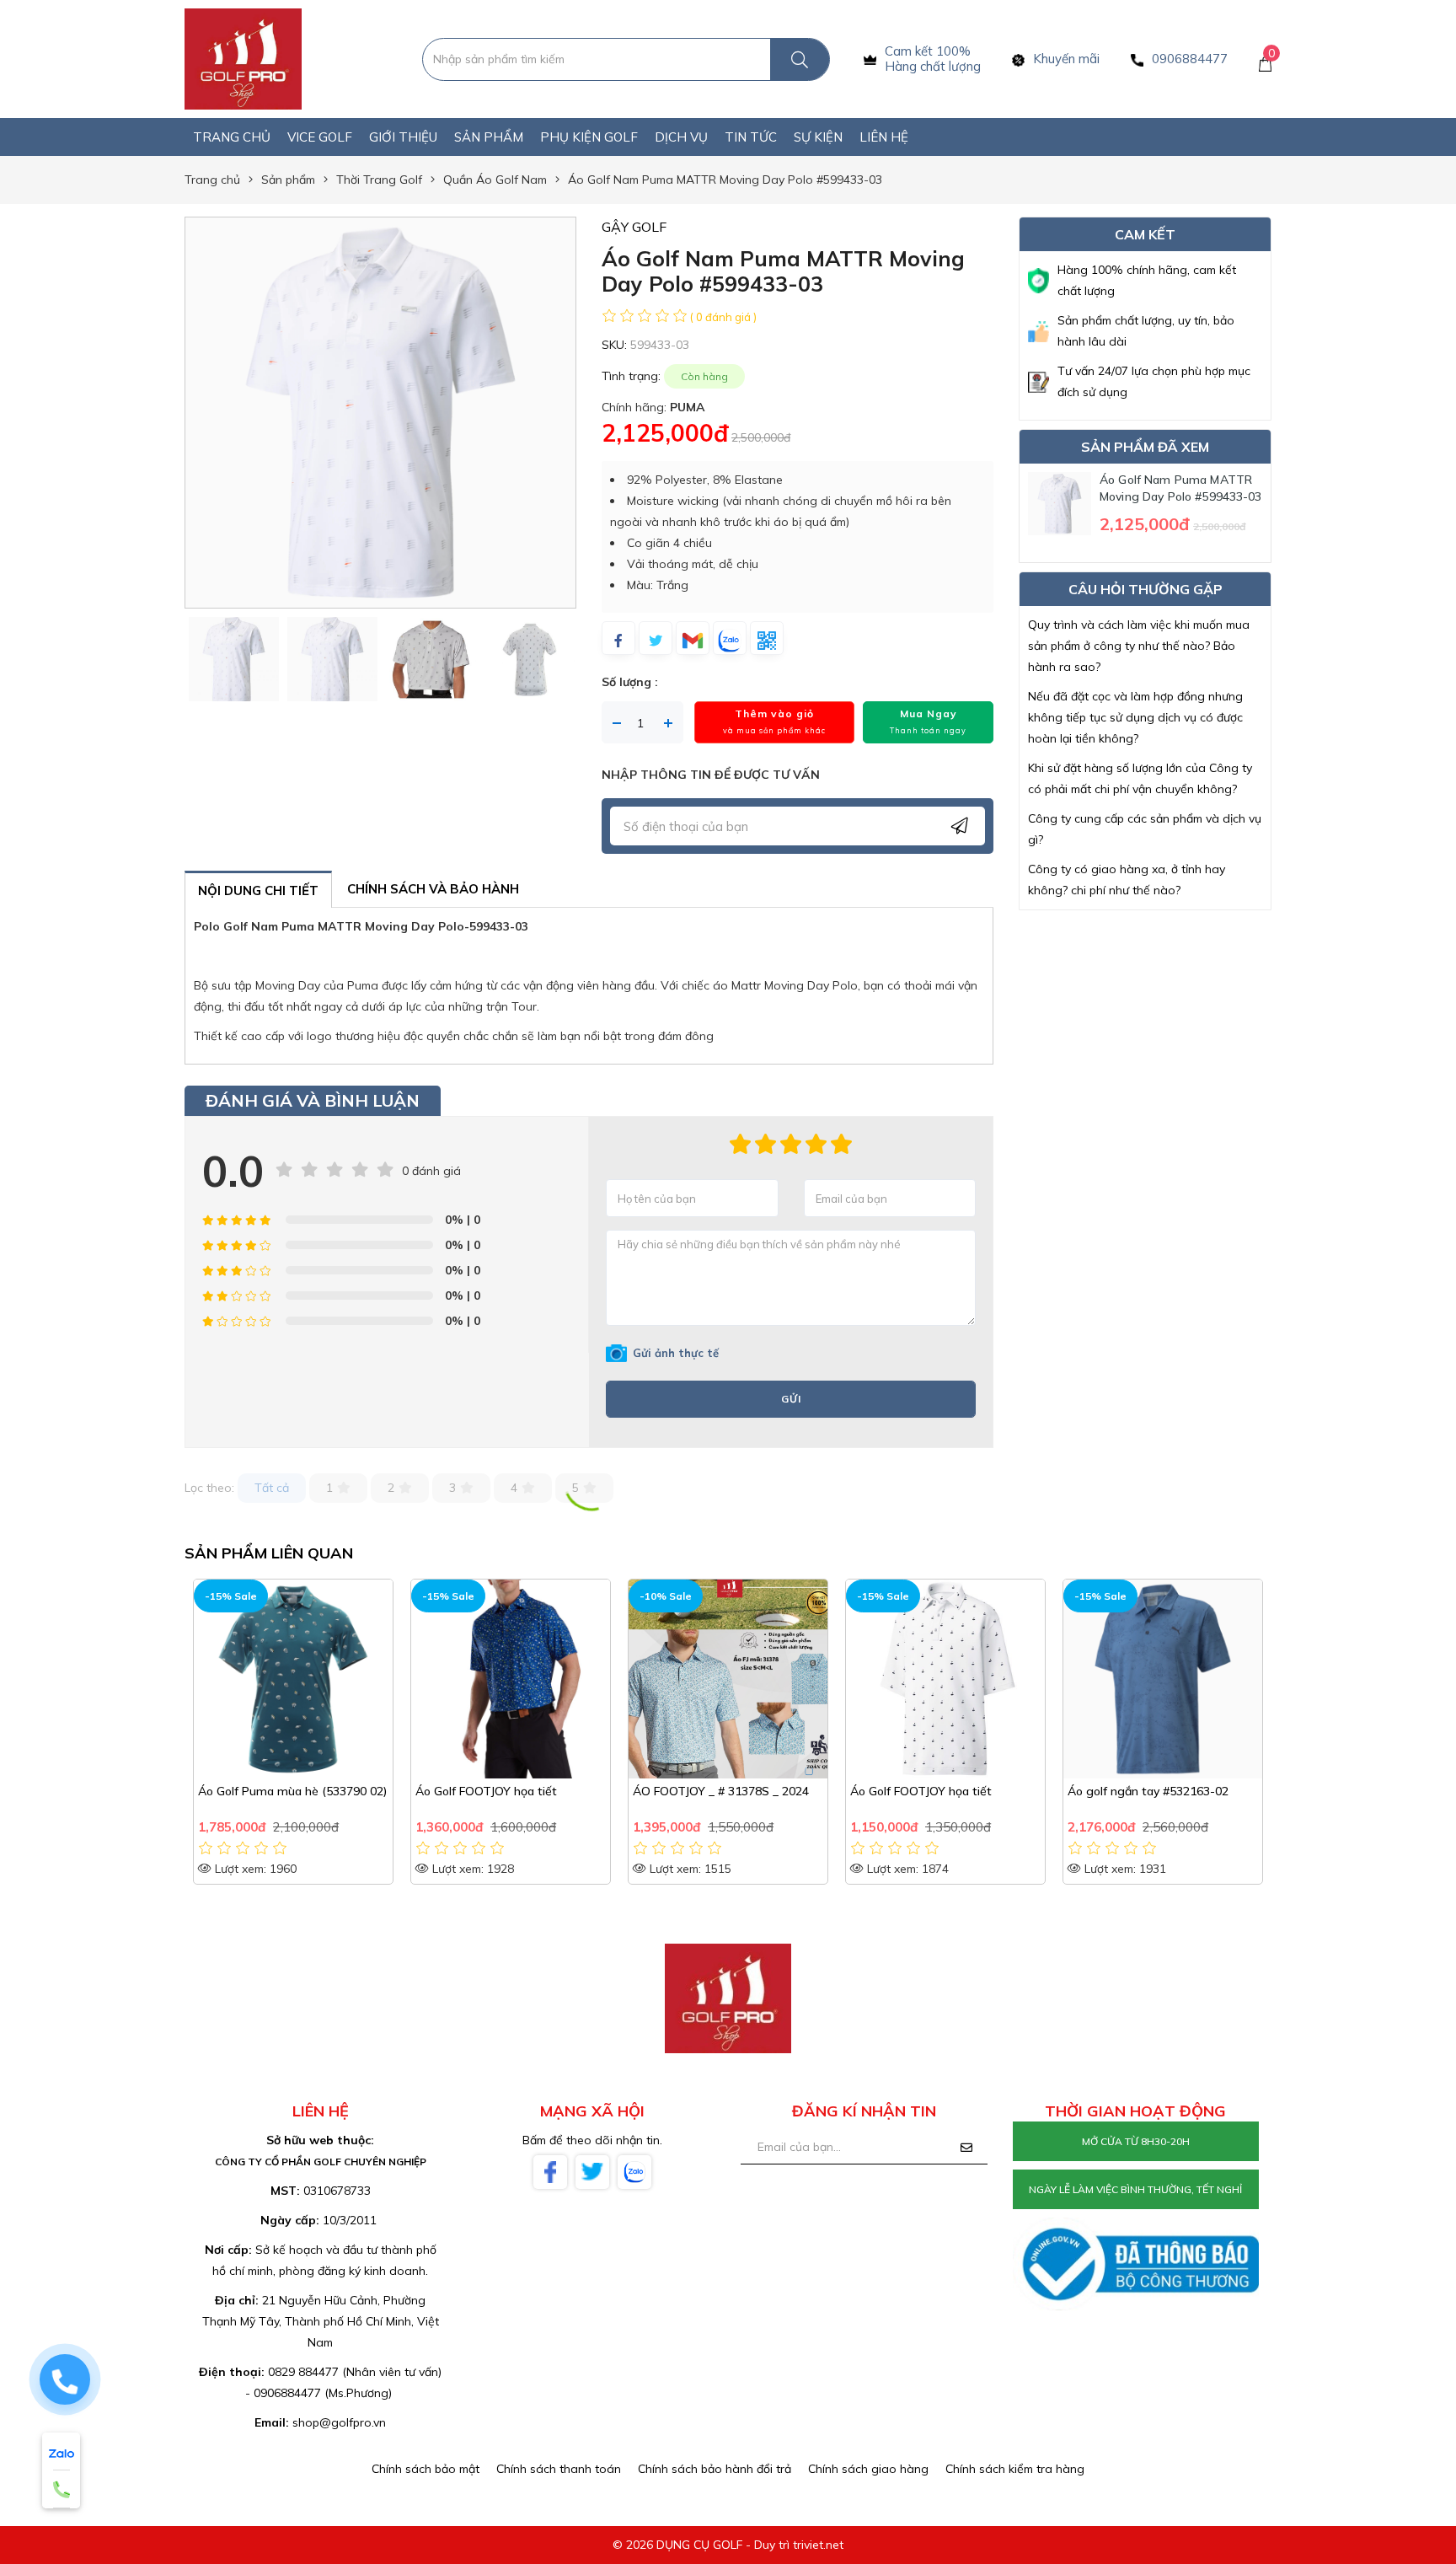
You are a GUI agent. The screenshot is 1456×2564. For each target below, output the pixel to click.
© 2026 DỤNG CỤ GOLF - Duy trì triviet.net (728, 2545)
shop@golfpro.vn (339, 2422)
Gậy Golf (634, 227)
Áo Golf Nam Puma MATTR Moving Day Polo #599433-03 (1181, 488)
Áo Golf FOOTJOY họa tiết (486, 1791)
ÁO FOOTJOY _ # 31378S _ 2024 (721, 1791)
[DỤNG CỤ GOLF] (243, 58)
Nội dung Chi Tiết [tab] (258, 890)
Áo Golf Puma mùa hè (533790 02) (292, 1791)
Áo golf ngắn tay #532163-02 (1148, 1791)
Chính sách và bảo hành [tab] (433, 889)
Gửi (791, 1399)
